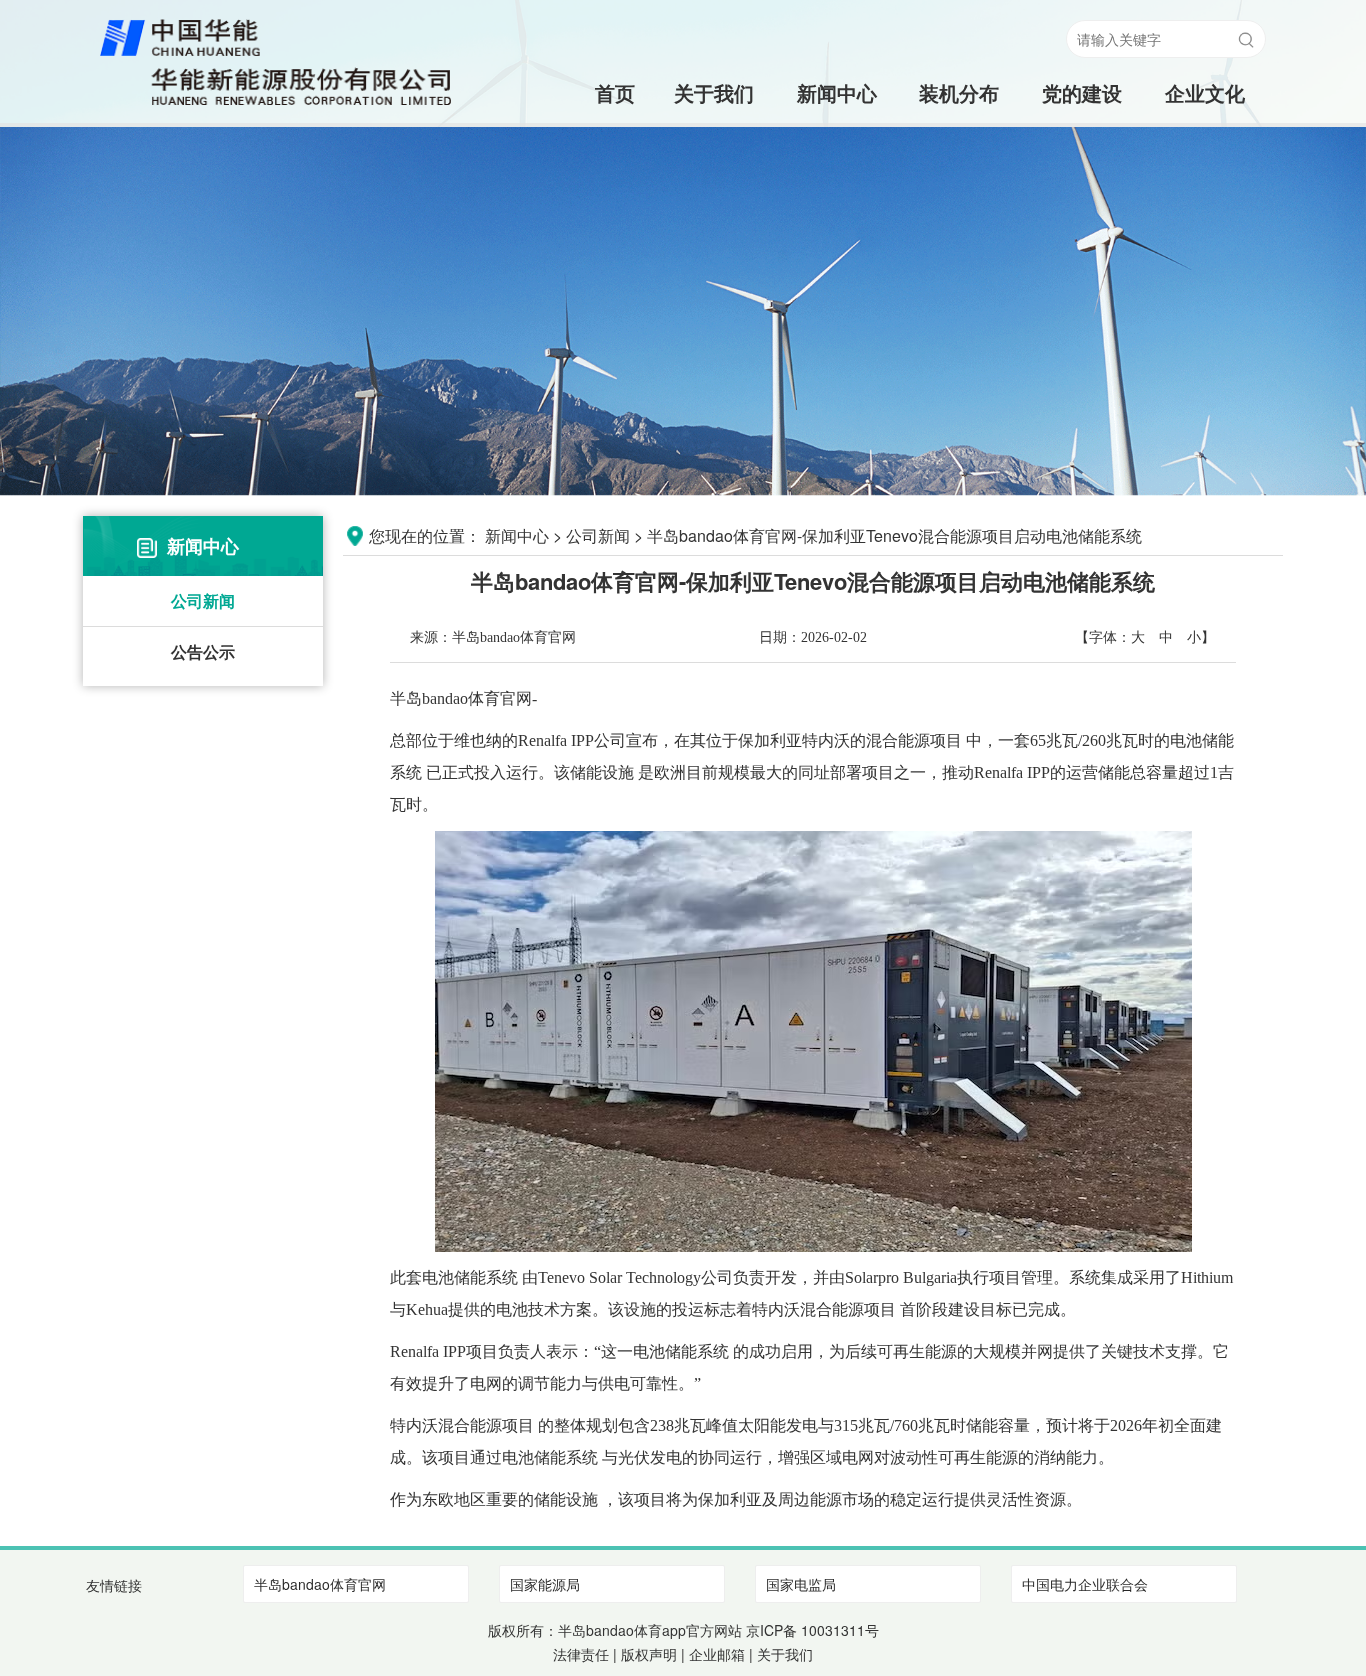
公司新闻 (203, 600)
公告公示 (203, 651)
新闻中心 (837, 92)
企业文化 (1205, 92)
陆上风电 (959, 132)
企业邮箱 (717, 1654)
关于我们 (714, 92)
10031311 (833, 1630)
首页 (591, 92)
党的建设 (1082, 92)
